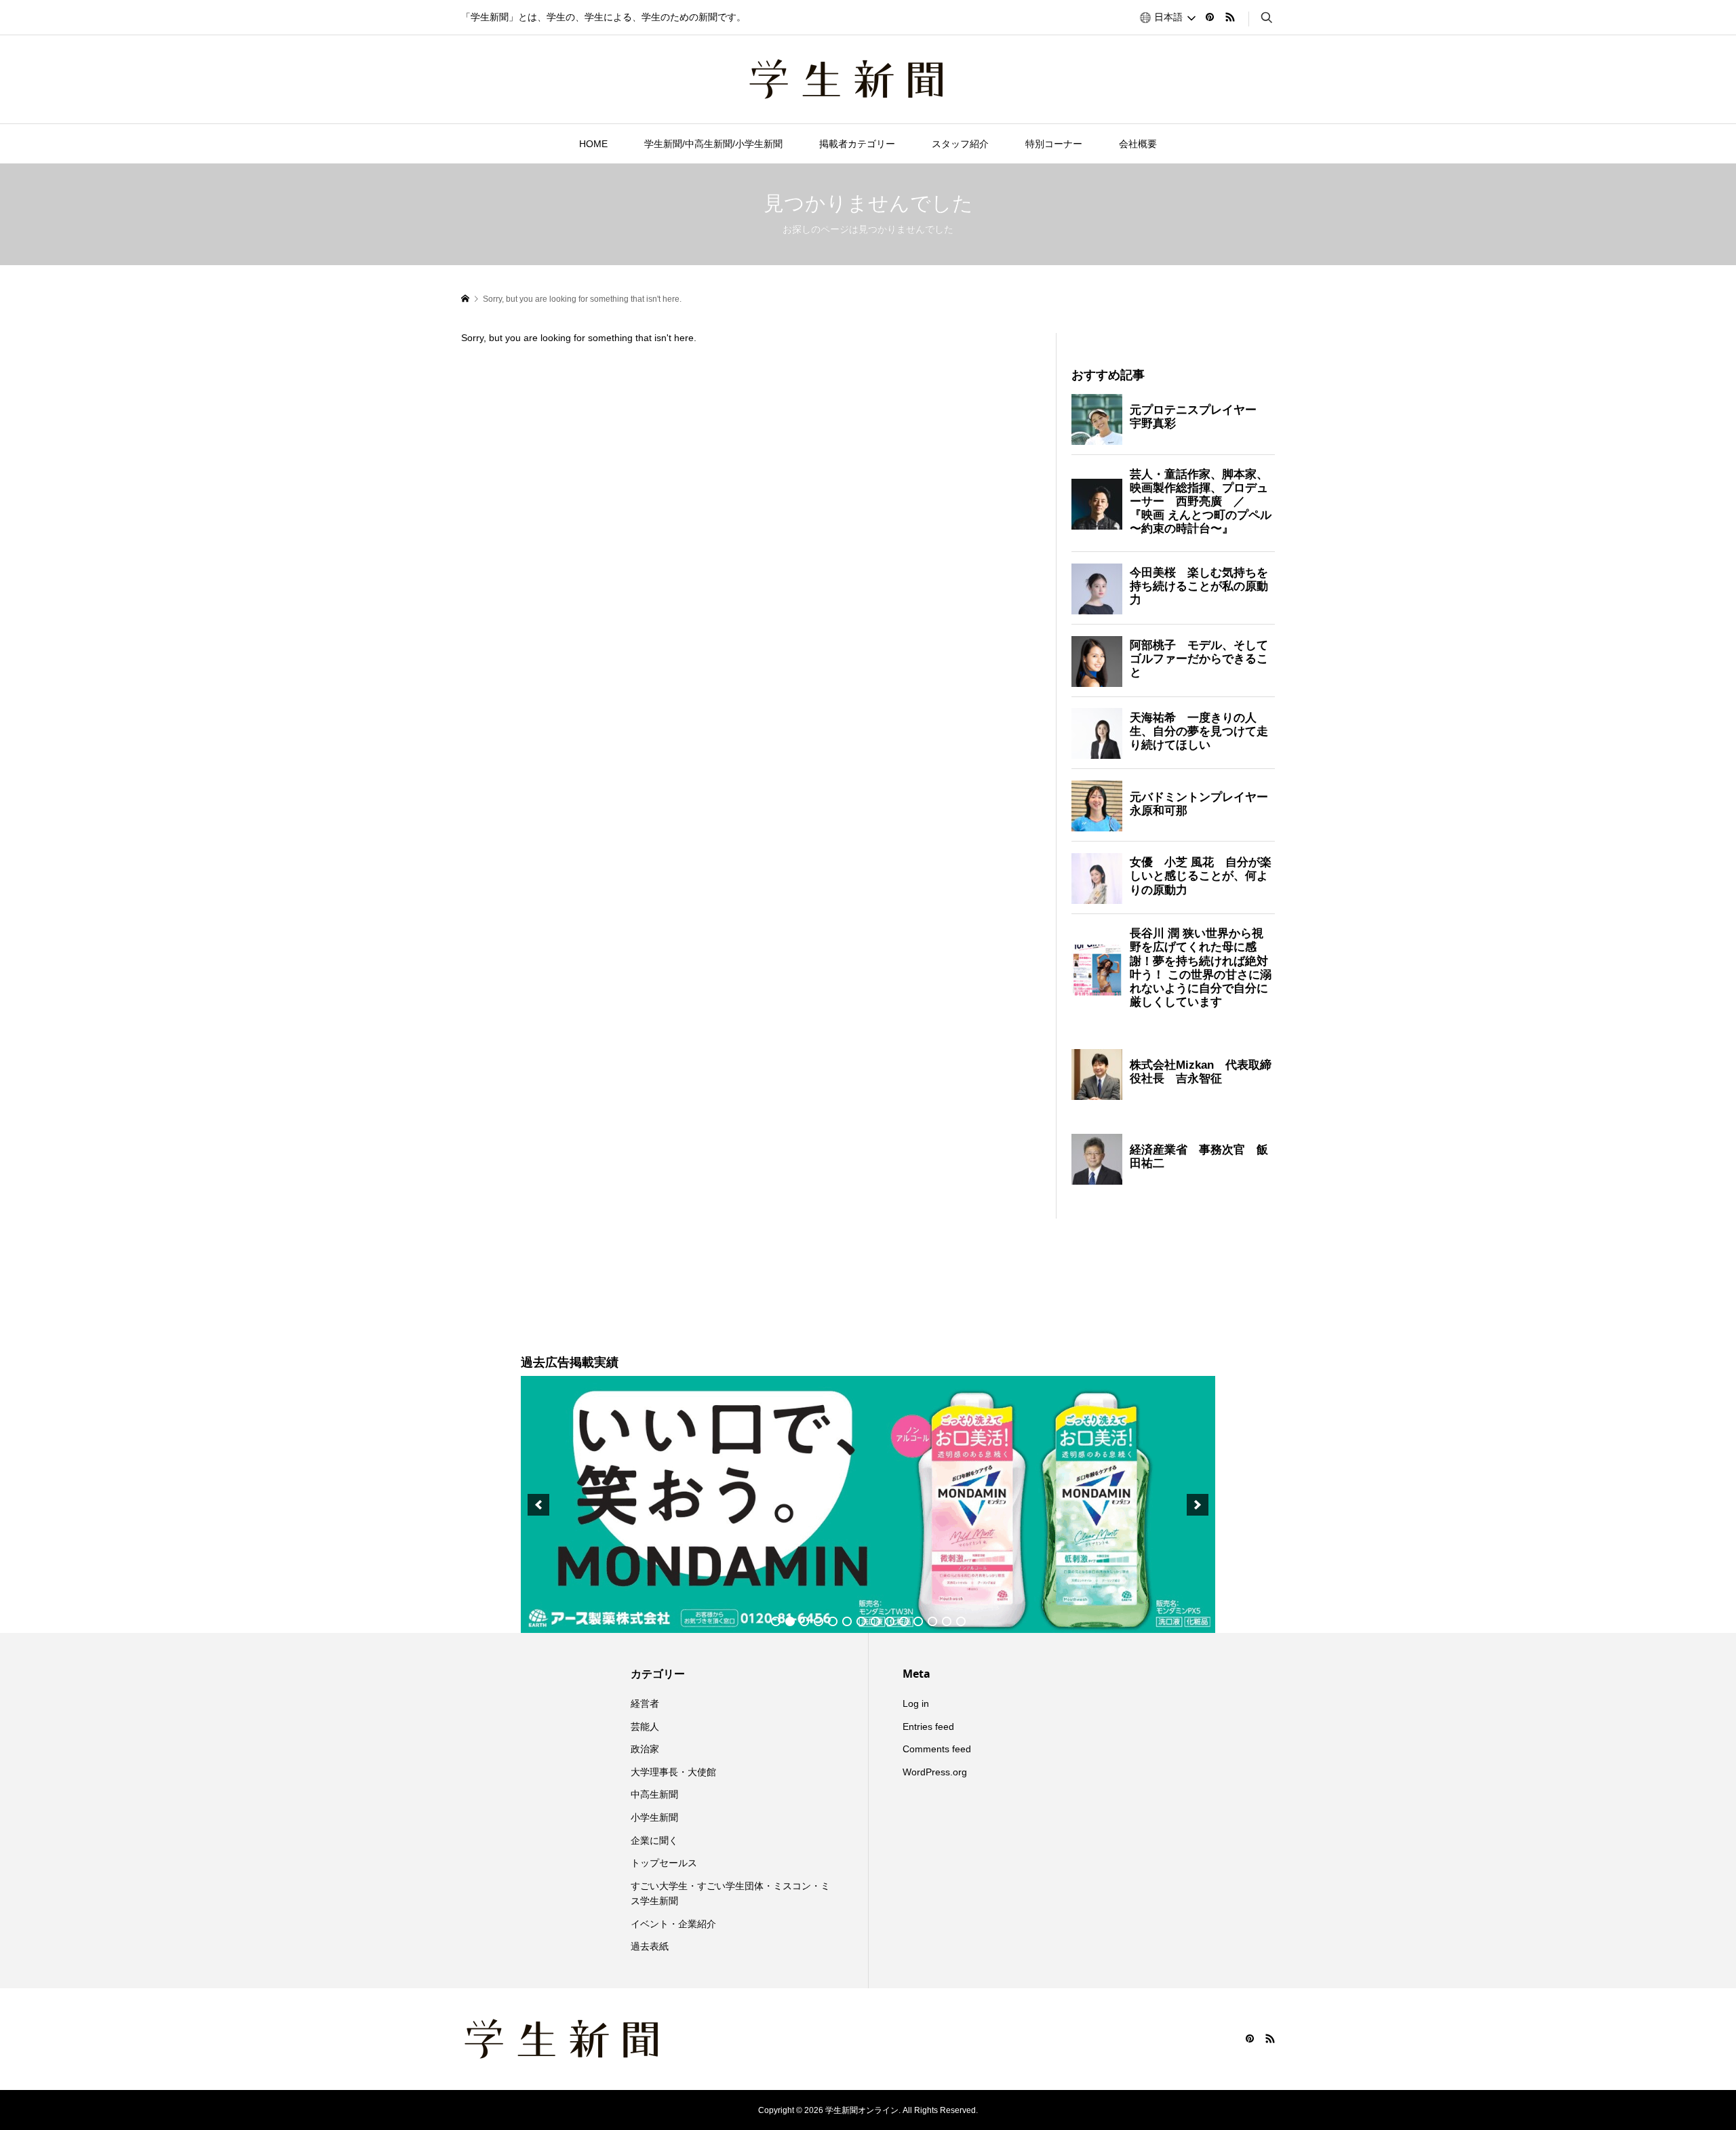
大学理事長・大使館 (673, 1772)
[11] (918, 1621)
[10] (904, 1621)
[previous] (538, 1505)
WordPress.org (935, 1772)
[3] (804, 1621)
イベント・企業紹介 (673, 1924)
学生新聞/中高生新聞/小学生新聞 (713, 144)
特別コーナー (1054, 144)
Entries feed (928, 1727)
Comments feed (937, 1749)
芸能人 (645, 1727)
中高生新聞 (654, 1794)
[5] (833, 1621)
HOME (593, 144)
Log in (916, 1703)
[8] (875, 1621)
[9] (890, 1621)
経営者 (645, 1703)
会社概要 (1138, 144)
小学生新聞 (654, 1817)
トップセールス (664, 1863)
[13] (947, 1621)
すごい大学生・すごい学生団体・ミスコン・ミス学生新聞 (730, 1893)
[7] (861, 1621)
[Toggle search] (1267, 18)
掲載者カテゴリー (857, 144)
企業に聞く (654, 1840)
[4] (818, 1621)
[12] (932, 1621)
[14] (961, 1621)
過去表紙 (650, 1946)
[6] (847, 1621)
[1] (776, 1621)
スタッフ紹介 (960, 144)
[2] (790, 1621)
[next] (1198, 1505)
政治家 (645, 1749)
